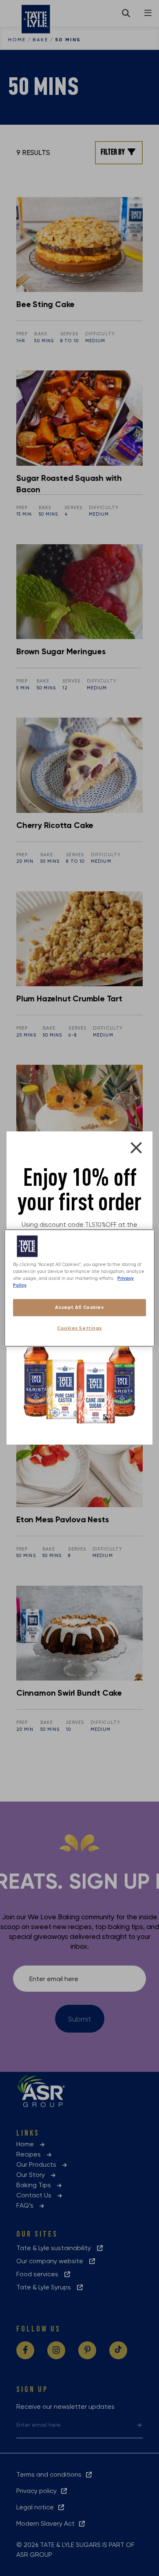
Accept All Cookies (79, 1307)
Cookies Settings (79, 1328)
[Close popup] (136, 1148)
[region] (80, 1288)
